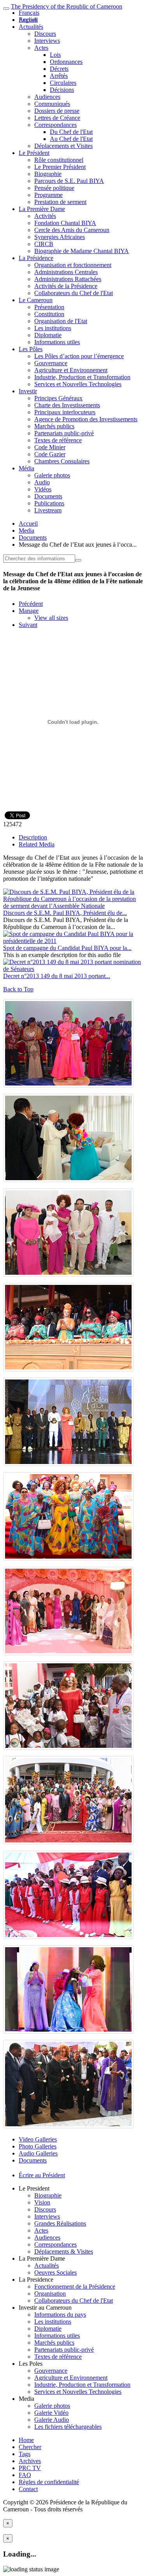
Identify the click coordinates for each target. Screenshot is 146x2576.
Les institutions (53, 328)
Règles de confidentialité (49, 2482)
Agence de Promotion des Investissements (86, 419)
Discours (45, 34)
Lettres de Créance (57, 118)
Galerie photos (52, 475)
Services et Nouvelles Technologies (78, 384)
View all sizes (51, 618)
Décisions (62, 90)
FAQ (25, 2475)
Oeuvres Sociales (55, 2272)
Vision (42, 2202)
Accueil (28, 523)
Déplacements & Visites (64, 2251)
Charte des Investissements (67, 405)
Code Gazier (50, 454)
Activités (45, 216)
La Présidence (36, 258)
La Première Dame (42, 209)
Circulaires (63, 83)
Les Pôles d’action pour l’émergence (79, 356)
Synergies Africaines (60, 237)
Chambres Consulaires (62, 461)
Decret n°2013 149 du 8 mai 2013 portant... (57, 976)
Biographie (48, 174)
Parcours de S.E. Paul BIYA (69, 181)
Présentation (49, 307)
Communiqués (52, 104)
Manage (29, 611)
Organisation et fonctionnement (73, 265)
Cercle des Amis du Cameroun (72, 230)
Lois (55, 55)
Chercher (30, 2447)
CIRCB (44, 244)
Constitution (49, 314)
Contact (28, 2489)
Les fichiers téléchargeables (68, 2427)
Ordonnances (66, 62)
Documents (48, 496)
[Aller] (78, 560)
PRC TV (30, 2468)
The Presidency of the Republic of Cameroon (67, 6)
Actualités (31, 27)
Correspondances (55, 125)
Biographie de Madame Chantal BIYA (82, 251)
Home (26, 2440)
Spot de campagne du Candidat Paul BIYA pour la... (67, 948)
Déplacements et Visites (63, 146)
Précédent (31, 604)
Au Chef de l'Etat (71, 139)
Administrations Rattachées (68, 279)
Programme (48, 195)
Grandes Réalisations (60, 2223)
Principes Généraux (58, 398)
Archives (30, 2461)
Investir (28, 391)
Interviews (47, 41)
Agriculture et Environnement (71, 370)
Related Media (37, 844)
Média (26, 468)
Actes (41, 48)
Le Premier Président (60, 167)
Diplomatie (48, 335)
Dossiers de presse (57, 111)
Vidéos (43, 489)
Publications (49, 503)
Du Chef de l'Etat (71, 132)
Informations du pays (60, 2315)
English (28, 20)
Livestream (48, 510)
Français (29, 13)
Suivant (28, 625)
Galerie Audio (52, 2420)
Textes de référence (58, 440)
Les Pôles (31, 349)
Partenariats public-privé (64, 433)
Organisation (50, 2294)
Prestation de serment (60, 202)
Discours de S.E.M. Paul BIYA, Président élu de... (65, 913)
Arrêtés (59, 76)
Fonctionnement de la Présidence (75, 2287)
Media (26, 531)
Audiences (47, 97)
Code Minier (50, 447)
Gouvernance (51, 363)
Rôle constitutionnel (59, 160)
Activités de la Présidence (66, 286)
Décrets (59, 69)
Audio (42, 482)
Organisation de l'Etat (61, 321)
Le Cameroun (36, 300)
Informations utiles (57, 342)
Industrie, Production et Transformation (82, 377)
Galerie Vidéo (51, 2413)
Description (33, 837)
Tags (25, 2454)
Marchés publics (54, 426)
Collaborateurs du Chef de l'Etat (74, 293)
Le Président (34, 153)
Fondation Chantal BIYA (65, 223)
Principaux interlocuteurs (65, 412)
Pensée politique (54, 188)
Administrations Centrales (66, 272)
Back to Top (18, 989)
